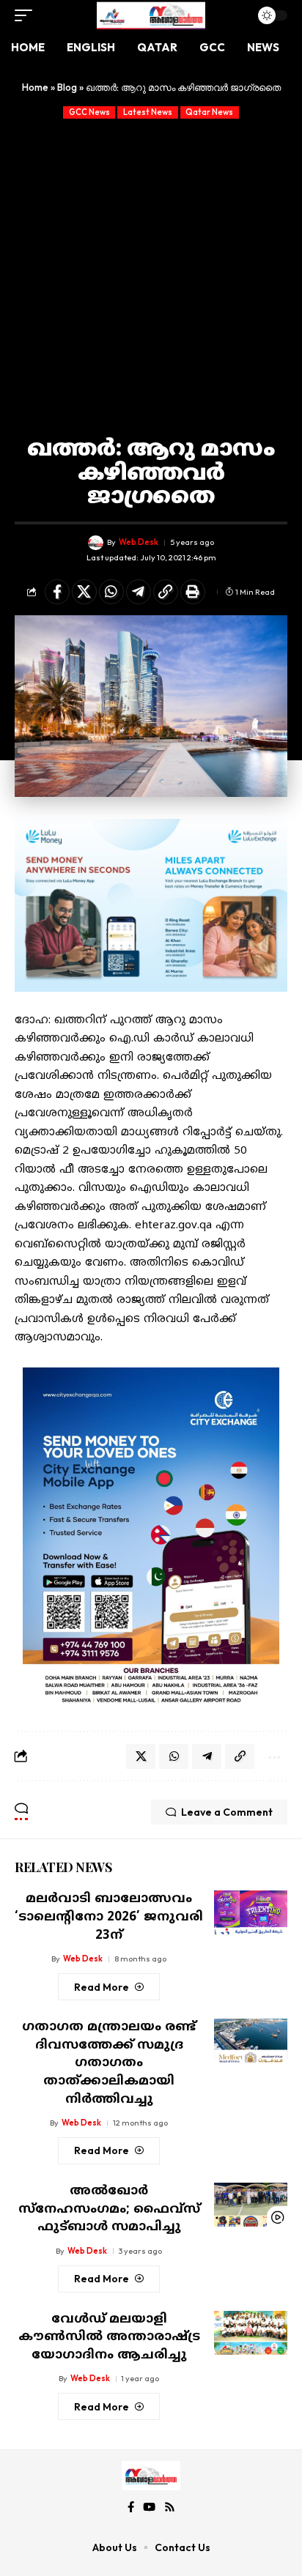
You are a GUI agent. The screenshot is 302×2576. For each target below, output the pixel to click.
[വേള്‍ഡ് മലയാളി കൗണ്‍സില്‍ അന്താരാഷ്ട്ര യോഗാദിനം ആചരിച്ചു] (251, 2333)
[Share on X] (84, 592)
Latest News (148, 112)
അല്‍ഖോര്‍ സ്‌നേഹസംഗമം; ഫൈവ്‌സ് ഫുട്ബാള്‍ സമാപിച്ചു (109, 2209)
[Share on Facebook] (57, 592)
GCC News (89, 112)
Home (35, 87)
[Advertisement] (151, 277)
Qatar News (209, 112)
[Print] (193, 592)
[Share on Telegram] (139, 592)
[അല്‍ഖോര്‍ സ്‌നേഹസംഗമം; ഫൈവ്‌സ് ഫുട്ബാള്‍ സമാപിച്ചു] (251, 2205)
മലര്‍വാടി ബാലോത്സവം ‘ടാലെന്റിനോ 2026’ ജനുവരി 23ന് (109, 1917)
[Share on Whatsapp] (111, 592)
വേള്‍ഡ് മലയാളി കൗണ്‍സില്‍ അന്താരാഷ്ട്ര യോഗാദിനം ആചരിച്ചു (109, 2338)
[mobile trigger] (27, 15)
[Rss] (170, 2507)
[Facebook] (131, 2507)
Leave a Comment (227, 1812)
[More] (273, 1756)
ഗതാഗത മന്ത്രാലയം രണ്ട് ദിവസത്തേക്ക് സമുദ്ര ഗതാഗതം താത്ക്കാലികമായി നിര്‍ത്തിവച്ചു (109, 2064)
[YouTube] (149, 2507)
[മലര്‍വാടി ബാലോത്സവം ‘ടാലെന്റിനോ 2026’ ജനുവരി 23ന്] (251, 1912)
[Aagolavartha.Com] (151, 15)
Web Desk (139, 542)
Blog (67, 87)
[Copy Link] (166, 592)
